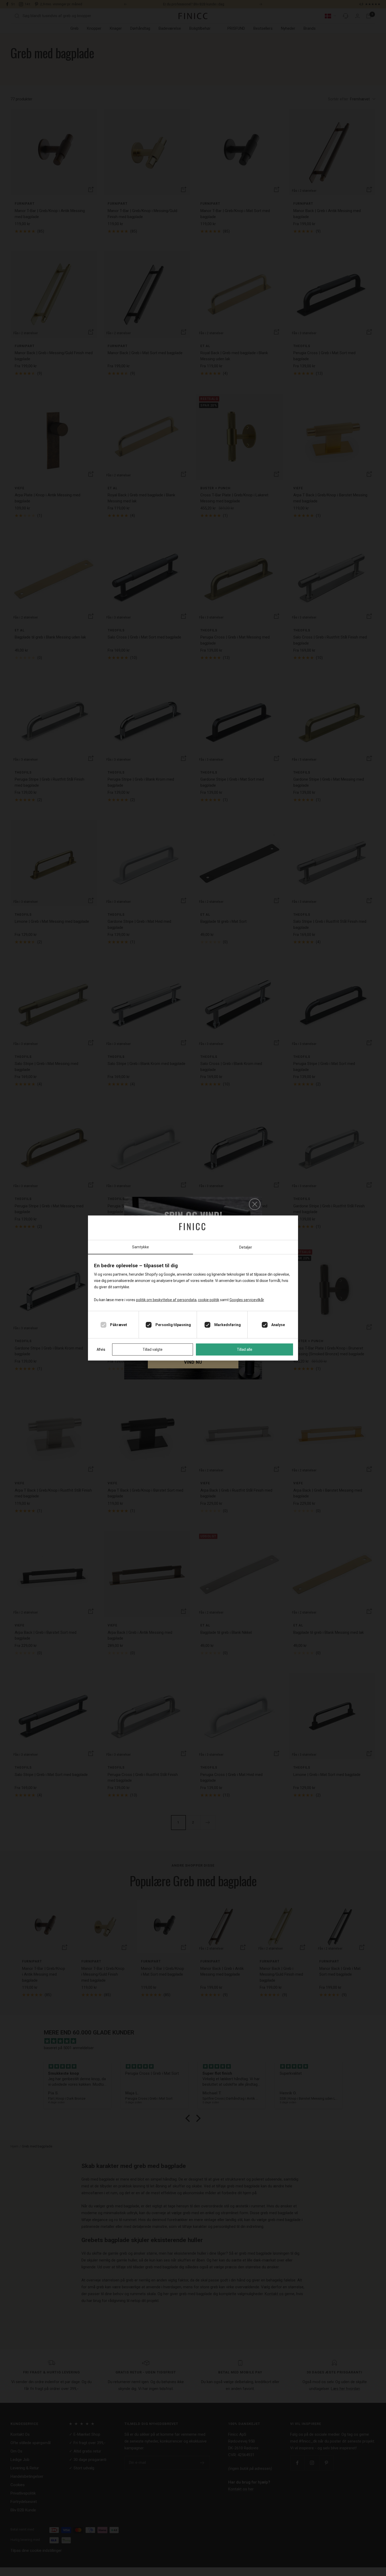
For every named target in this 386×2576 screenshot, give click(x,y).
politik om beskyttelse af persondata (166, 1300)
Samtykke (140, 1247)
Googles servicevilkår (247, 1300)
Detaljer (246, 1247)
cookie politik (209, 1300)
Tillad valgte (153, 1349)
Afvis (101, 1349)
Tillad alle (245, 1349)
